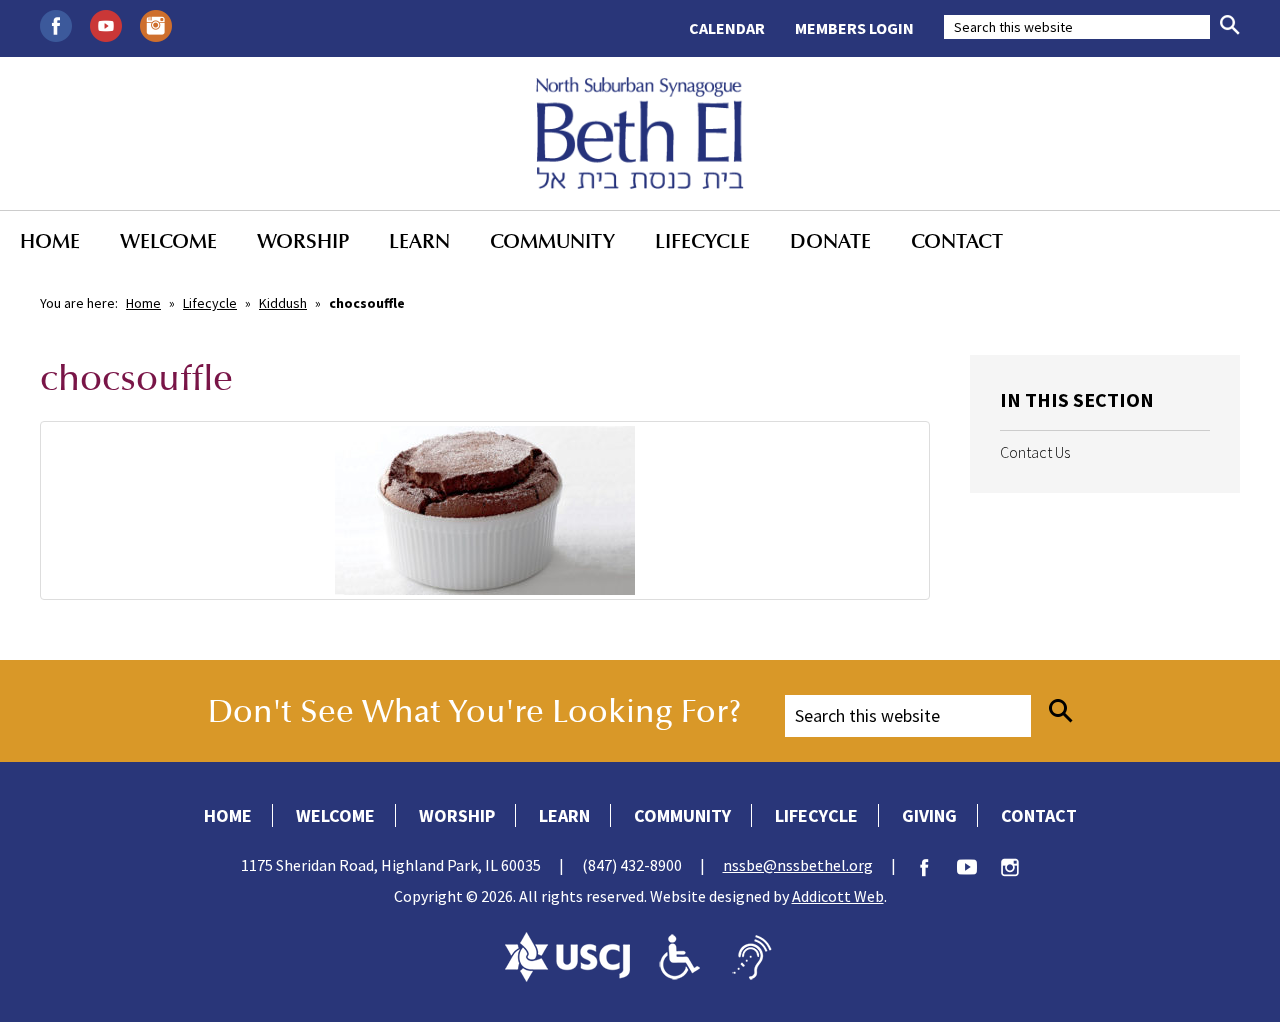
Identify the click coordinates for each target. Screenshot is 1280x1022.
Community (552, 241)
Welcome (168, 241)
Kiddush (283, 303)
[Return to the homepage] (640, 133)
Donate (830, 241)
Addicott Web (838, 896)
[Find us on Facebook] (56, 24)
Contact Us (1035, 452)
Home (50, 241)
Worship (303, 241)
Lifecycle (702, 241)
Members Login (854, 28)
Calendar (727, 28)
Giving (929, 815)
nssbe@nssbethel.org (798, 865)
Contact (957, 241)
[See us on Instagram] (156, 24)
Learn (419, 241)
